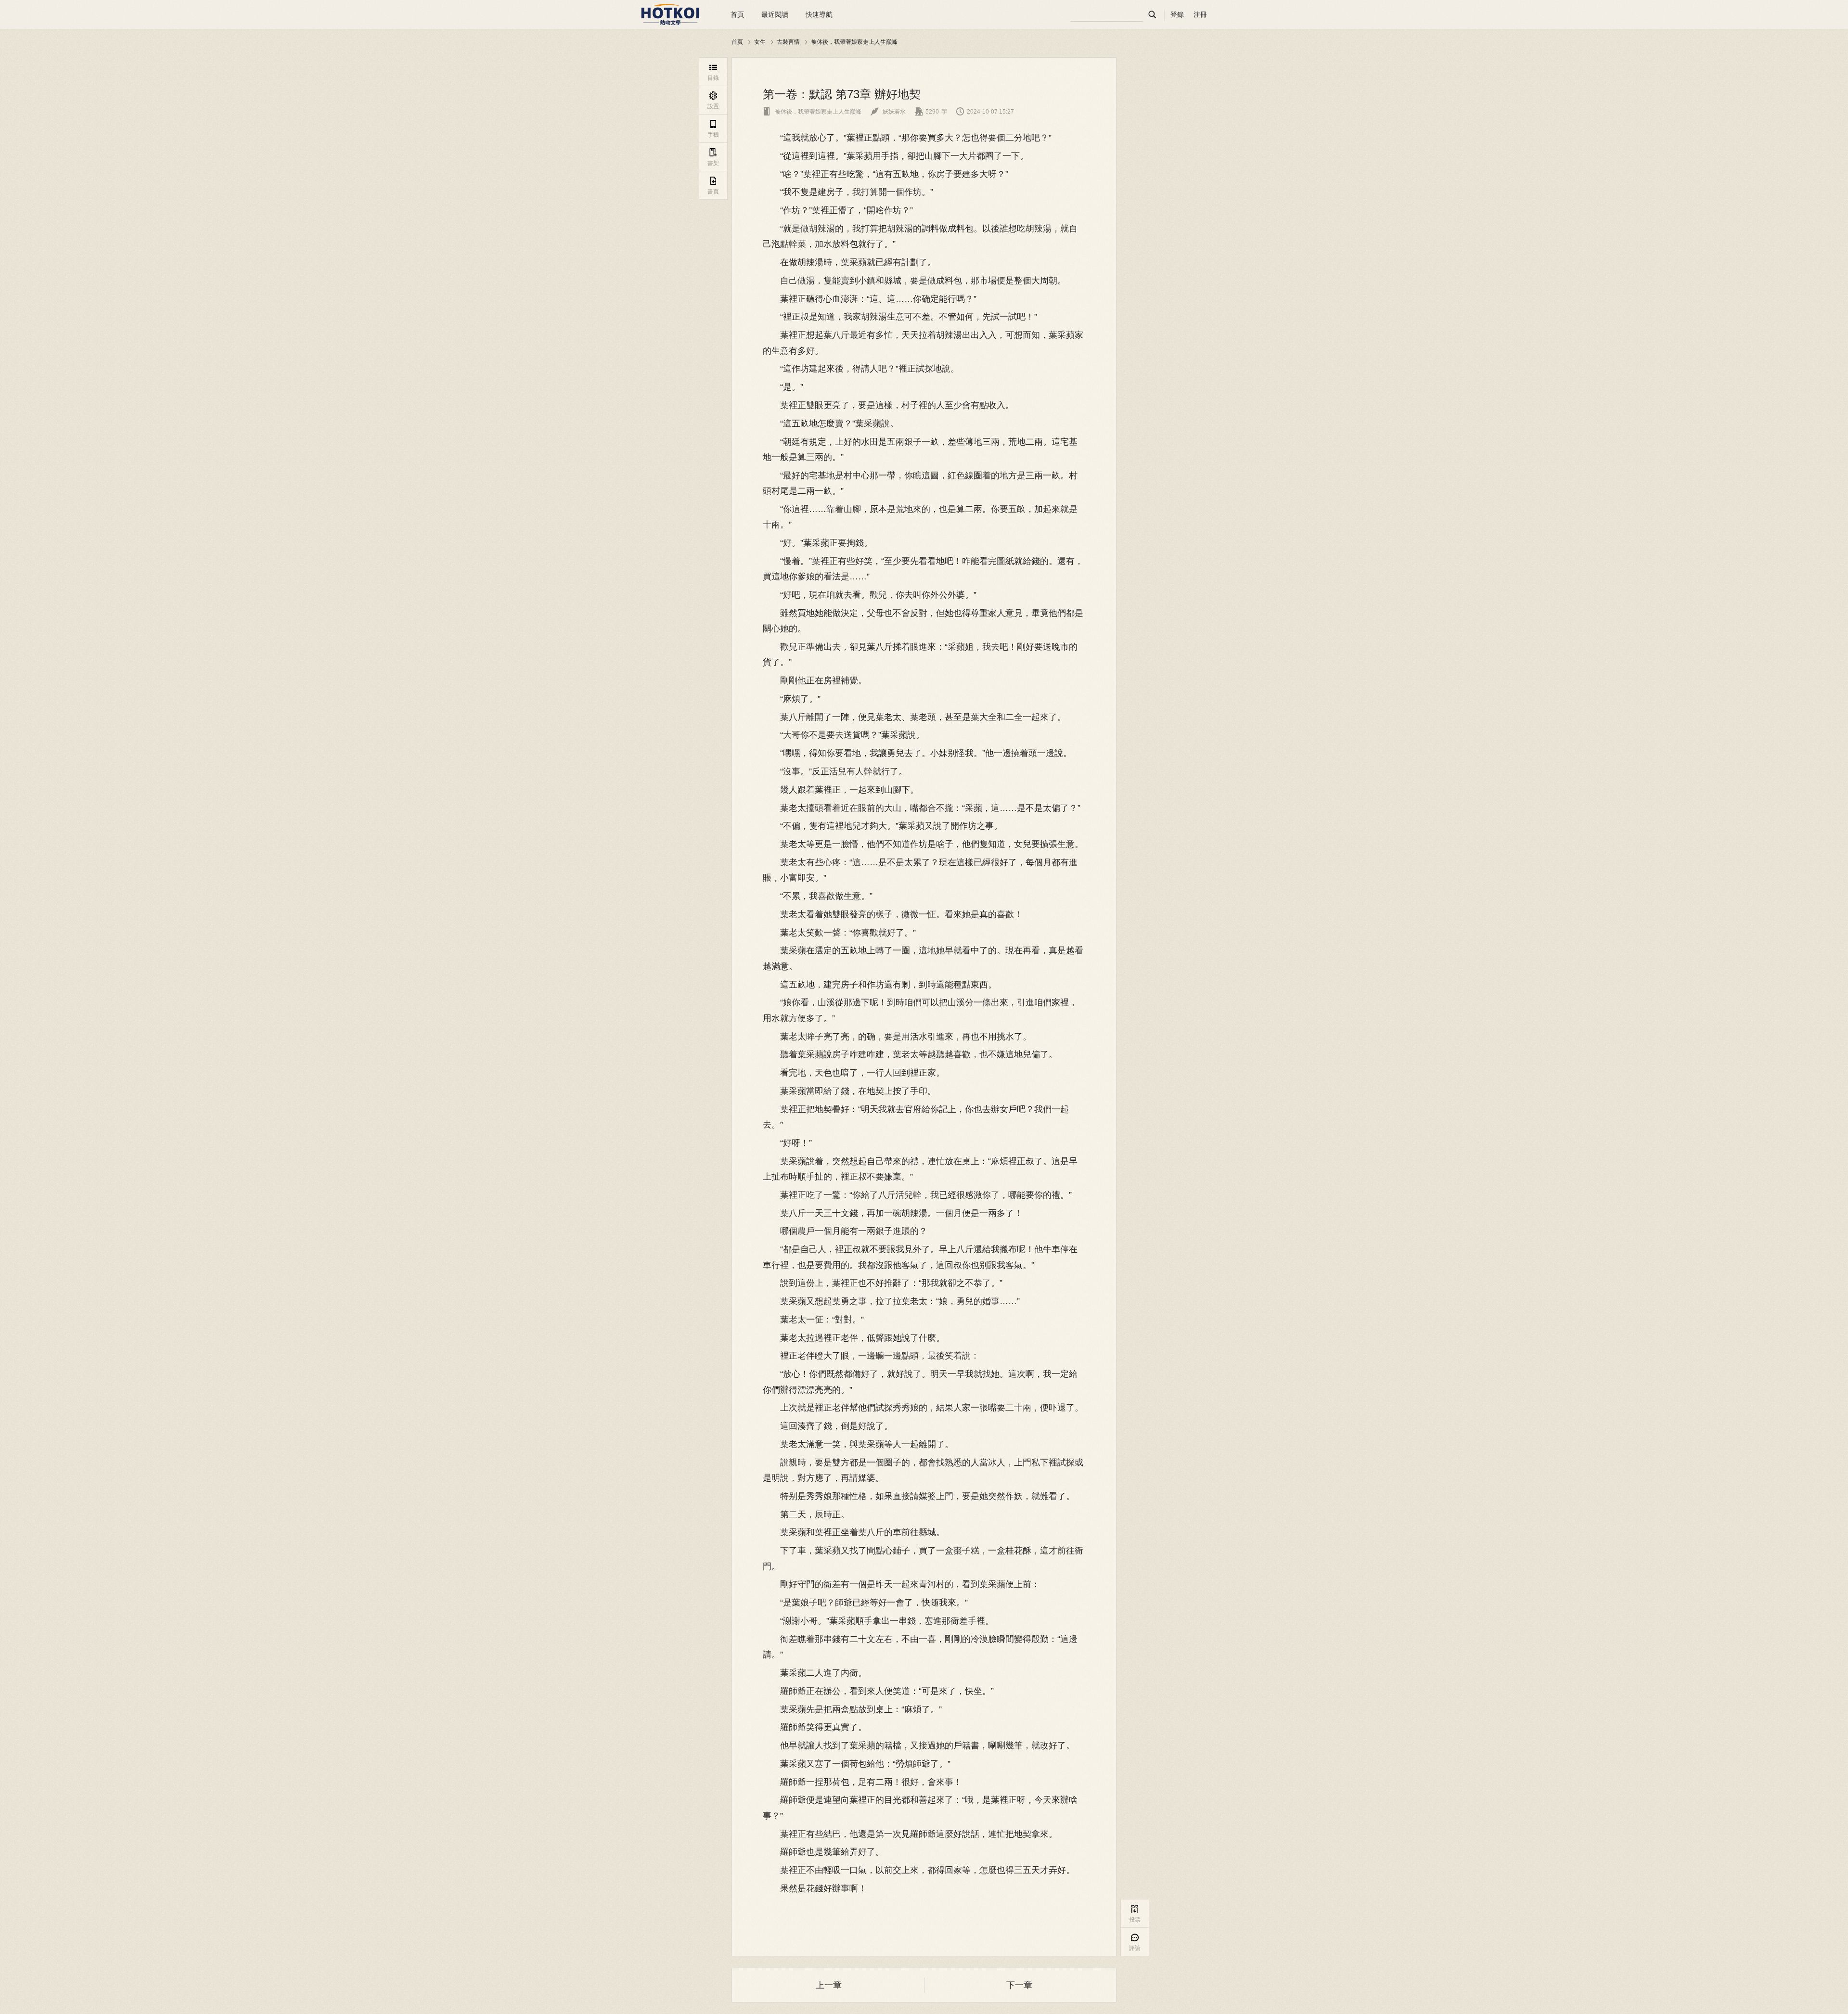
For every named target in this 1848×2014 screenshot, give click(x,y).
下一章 (1019, 1985)
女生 (760, 42)
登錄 (1177, 14)
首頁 (737, 14)
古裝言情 (788, 42)
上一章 (829, 1985)
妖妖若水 (888, 112)
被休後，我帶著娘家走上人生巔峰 (854, 42)
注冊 (1200, 14)
